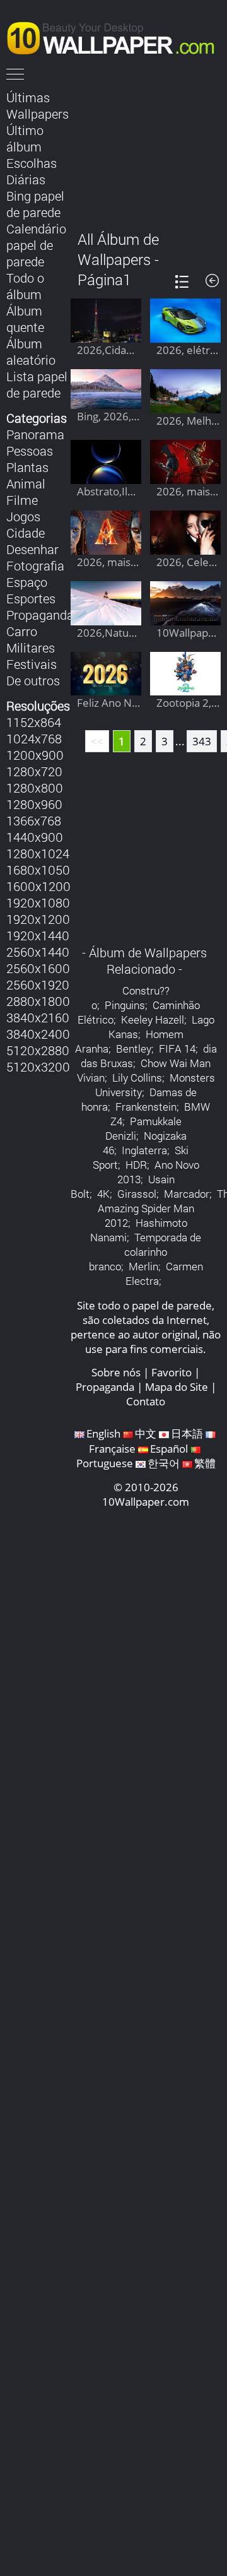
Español (169, 1449)
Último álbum (25, 138)
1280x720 (34, 771)
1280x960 (34, 804)
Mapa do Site (177, 1387)
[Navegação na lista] (182, 282)
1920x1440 (38, 935)
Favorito (172, 1372)
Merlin (143, 1266)
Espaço (27, 582)
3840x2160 (38, 1017)
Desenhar (32, 549)
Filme (22, 500)
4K (103, 1194)
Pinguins (125, 1005)
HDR (136, 1165)
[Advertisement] (146, 151)
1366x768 (34, 820)
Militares (31, 647)
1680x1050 (38, 870)
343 (202, 741)
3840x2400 (38, 1034)
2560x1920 (38, 984)
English (103, 1433)
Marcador (187, 1194)
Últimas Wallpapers (38, 105)
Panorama (35, 434)
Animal (26, 483)
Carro (22, 631)
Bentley (134, 1049)
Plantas (27, 467)
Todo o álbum (25, 286)
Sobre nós (116, 1372)
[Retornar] (212, 281)
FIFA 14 (177, 1049)
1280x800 (35, 788)
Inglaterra (144, 1150)
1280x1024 (38, 853)
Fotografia (35, 565)
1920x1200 (38, 919)
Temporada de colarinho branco (145, 1252)
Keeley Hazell (153, 1019)
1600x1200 (38, 886)
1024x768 (34, 738)
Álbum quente (25, 319)
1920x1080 (38, 902)
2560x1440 (38, 952)
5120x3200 (38, 1066)
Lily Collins (137, 1078)
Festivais (32, 664)
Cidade (26, 533)
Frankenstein (146, 1107)
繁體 (205, 1463)
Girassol (137, 1194)
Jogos (23, 516)
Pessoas (30, 451)
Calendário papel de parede (36, 245)
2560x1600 (38, 968)
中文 (146, 1433)
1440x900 (35, 837)
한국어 (164, 1463)
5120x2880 (38, 1050)
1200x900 (35, 755)
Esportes (31, 598)
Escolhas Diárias (32, 171)
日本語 (187, 1433)
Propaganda (40, 615)
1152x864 (34, 722)
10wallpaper (117, 36)
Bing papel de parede (35, 204)
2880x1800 (38, 1001)
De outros (33, 680)
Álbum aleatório (31, 352)
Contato (146, 1401)
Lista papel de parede (37, 384)
